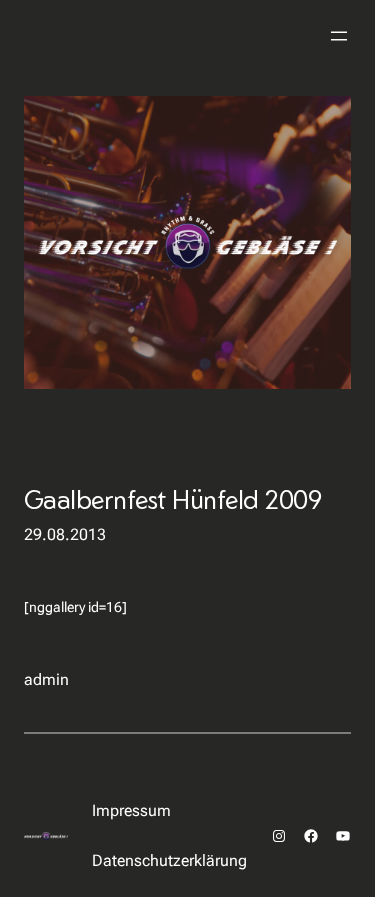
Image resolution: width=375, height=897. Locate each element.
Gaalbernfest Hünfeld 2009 (172, 499)
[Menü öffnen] (339, 36)
